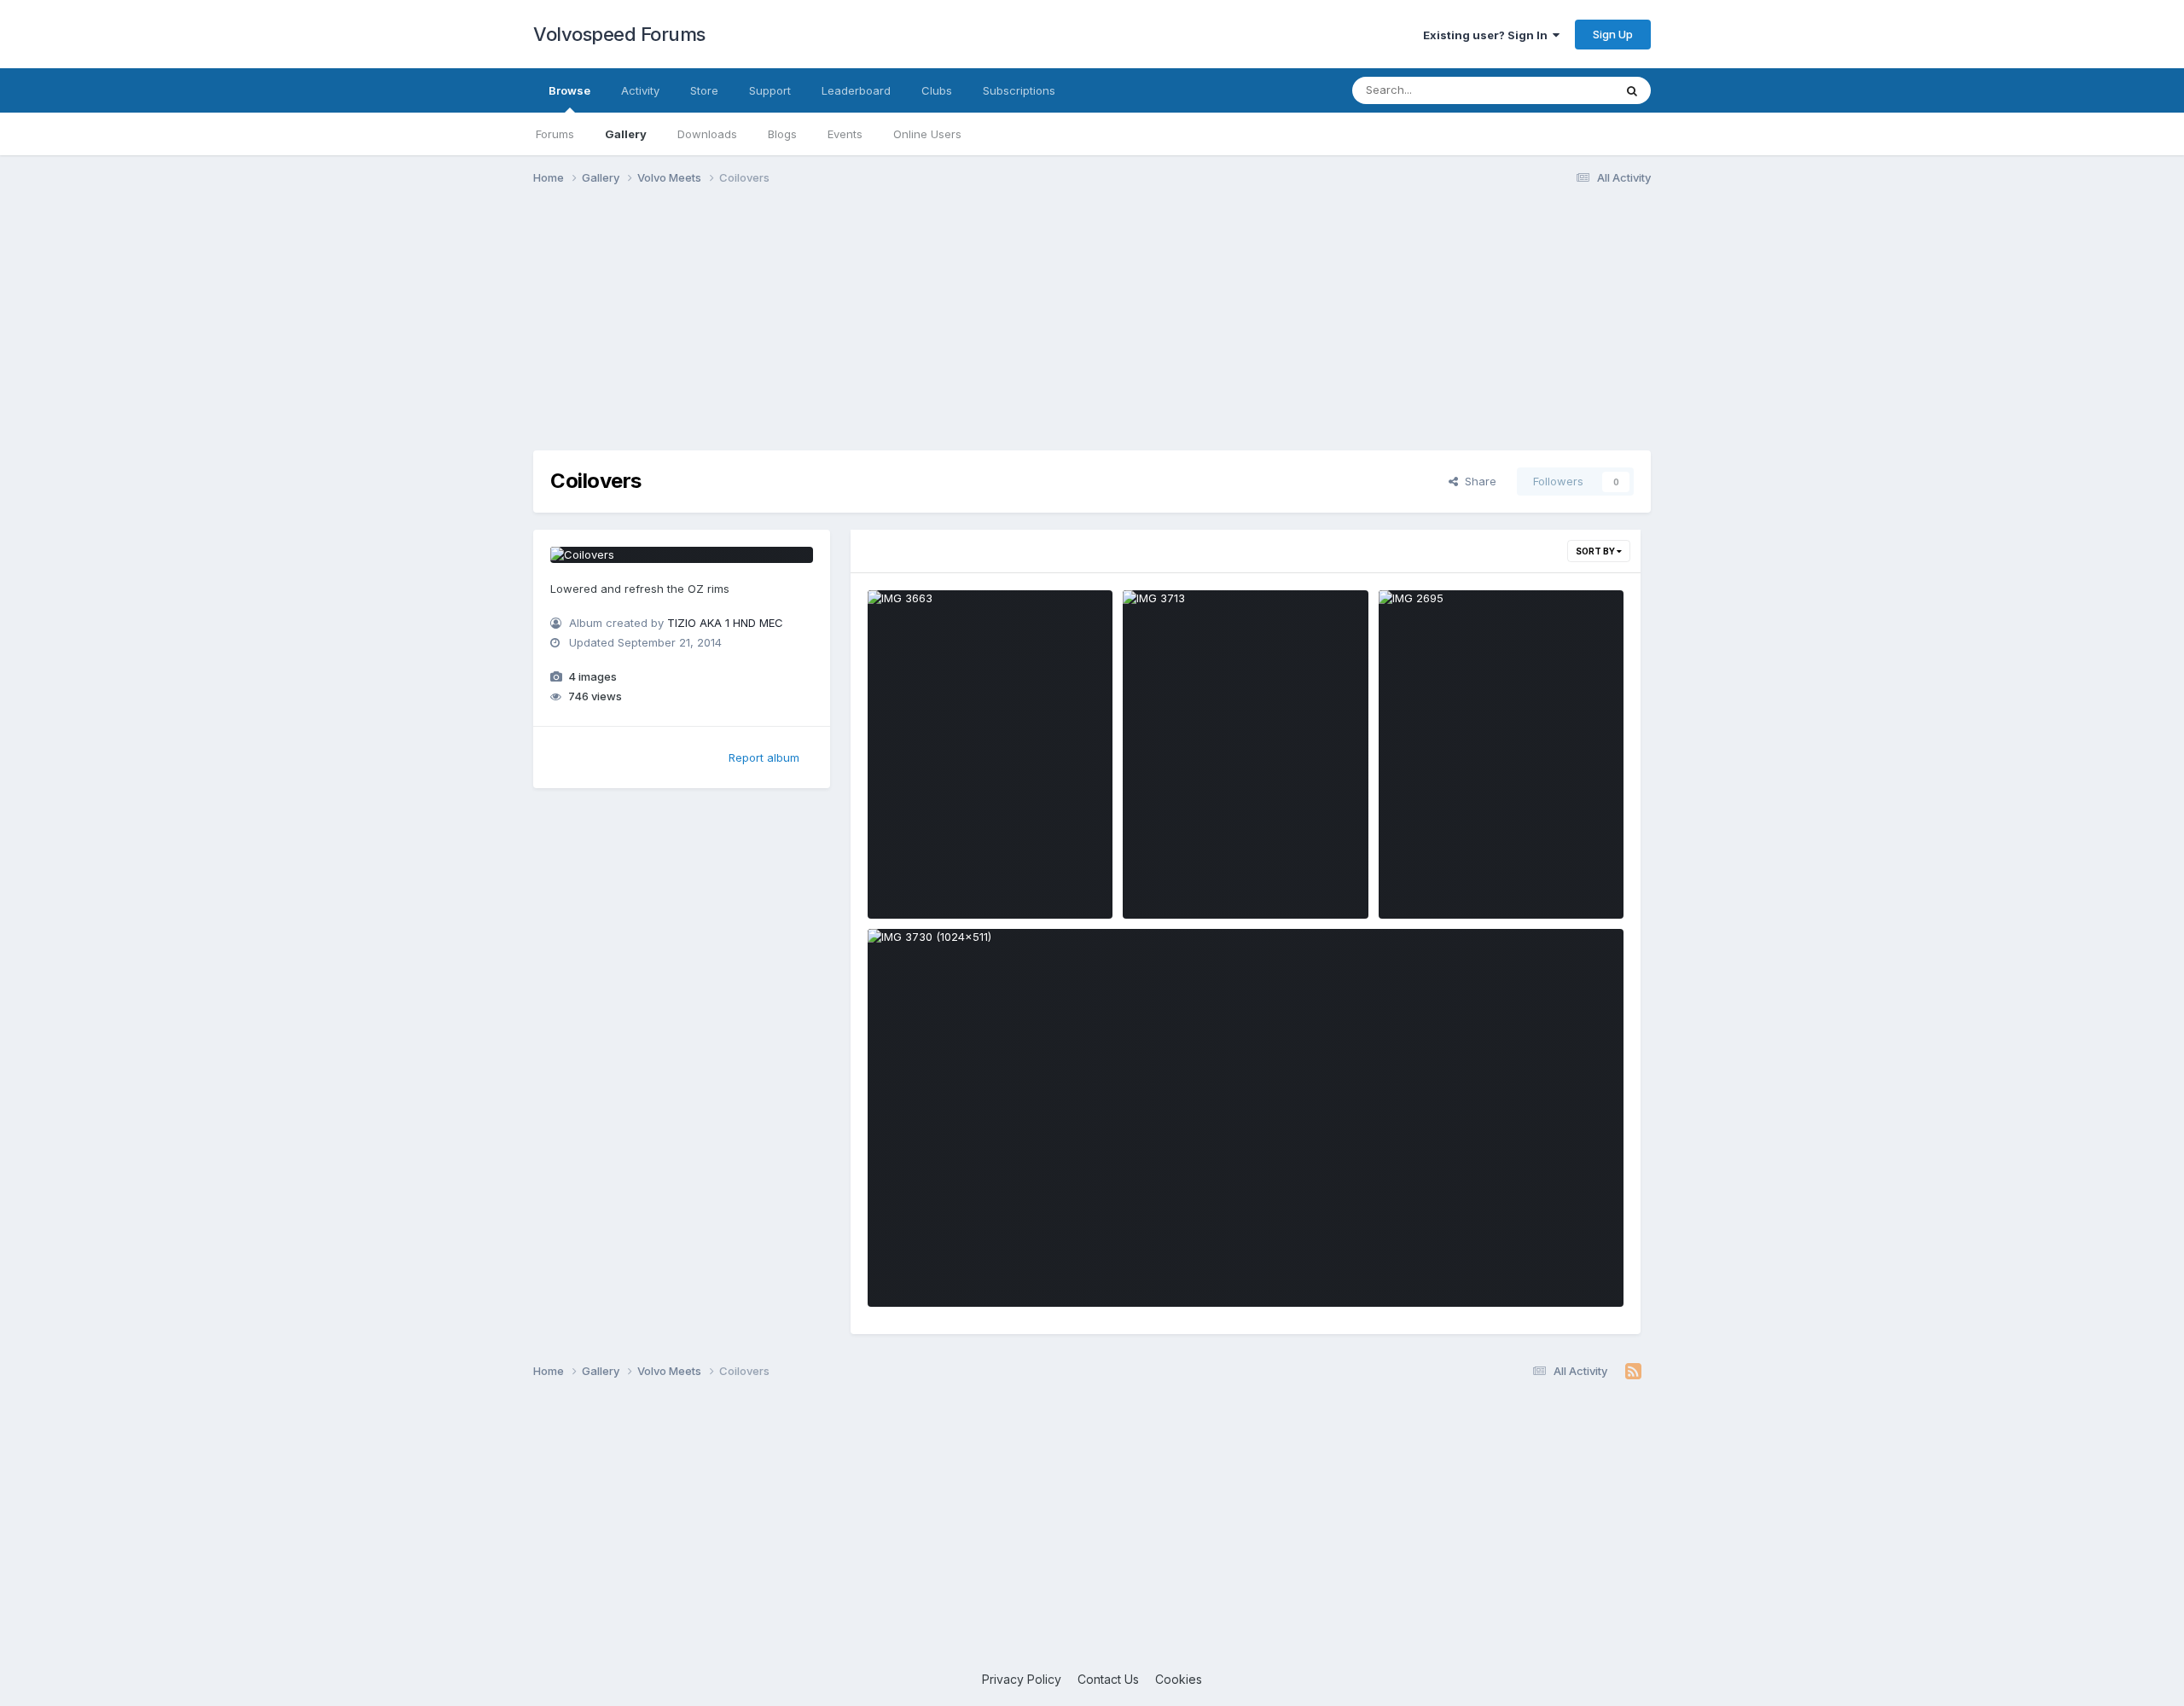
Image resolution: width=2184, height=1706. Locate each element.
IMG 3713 (1160, 879)
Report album (764, 757)
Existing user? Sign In (1488, 35)
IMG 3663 (906, 879)
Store (704, 90)
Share (1477, 481)
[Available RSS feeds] (1633, 1372)
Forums (555, 134)
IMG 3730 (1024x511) (938, 1267)
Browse (569, 90)
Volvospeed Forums (619, 34)
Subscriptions (1019, 90)
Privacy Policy (1022, 1679)
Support (770, 90)
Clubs (937, 90)
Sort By (1596, 551)
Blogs (782, 134)
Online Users (927, 134)
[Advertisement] (1092, 331)
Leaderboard (856, 90)
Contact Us (1108, 1679)
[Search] (1632, 90)
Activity (640, 90)
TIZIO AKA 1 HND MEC (725, 623)
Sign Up (1613, 34)
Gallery (626, 134)
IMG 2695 (1417, 879)
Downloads (707, 134)
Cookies (1179, 1679)
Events (845, 134)
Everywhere (1560, 90)
